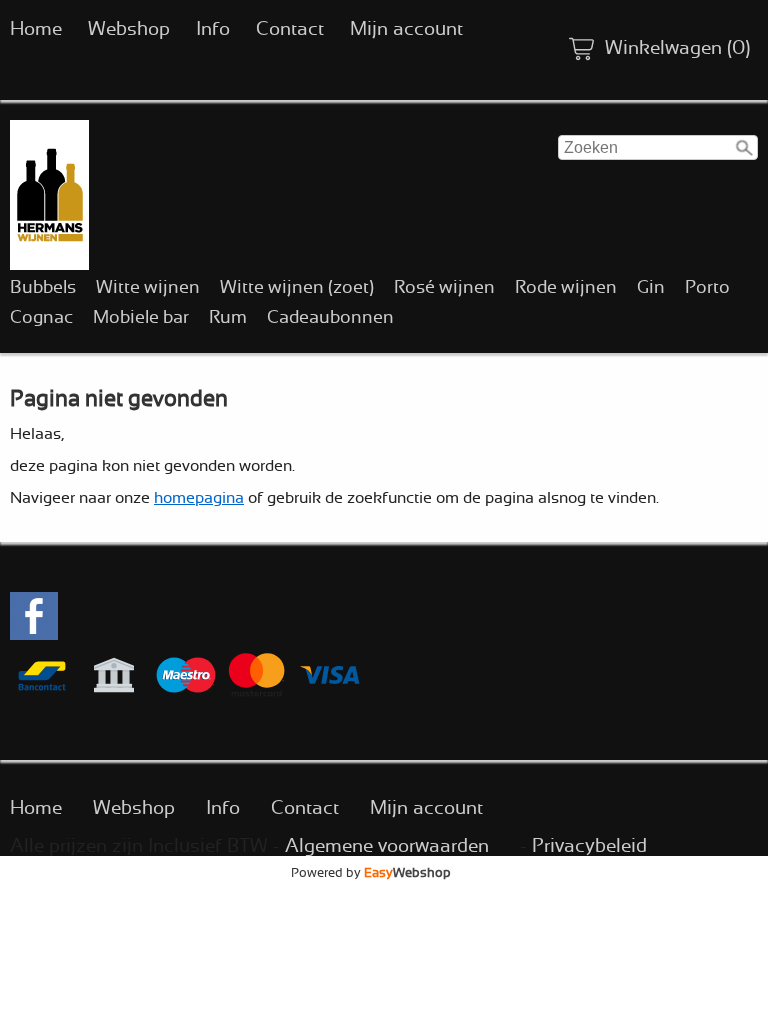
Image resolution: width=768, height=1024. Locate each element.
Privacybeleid (589, 846)
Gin (651, 288)
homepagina (199, 498)
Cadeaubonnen (330, 318)
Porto (707, 288)
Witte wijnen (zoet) (297, 288)
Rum (228, 318)
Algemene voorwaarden (387, 846)
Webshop (129, 29)
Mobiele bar (141, 318)
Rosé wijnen (444, 288)
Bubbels (43, 288)
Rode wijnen (566, 288)
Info (213, 29)
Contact (290, 29)
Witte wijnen (148, 288)
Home (36, 29)
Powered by (371, 873)
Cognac (41, 318)
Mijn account (406, 29)
